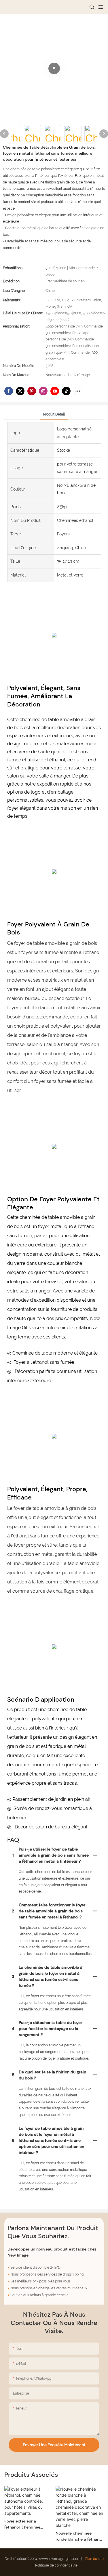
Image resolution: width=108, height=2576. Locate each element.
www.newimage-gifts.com (60, 2559)
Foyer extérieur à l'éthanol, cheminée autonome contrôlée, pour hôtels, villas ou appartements (24, 2524)
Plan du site (94, 2559)
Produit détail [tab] (54, 414)
